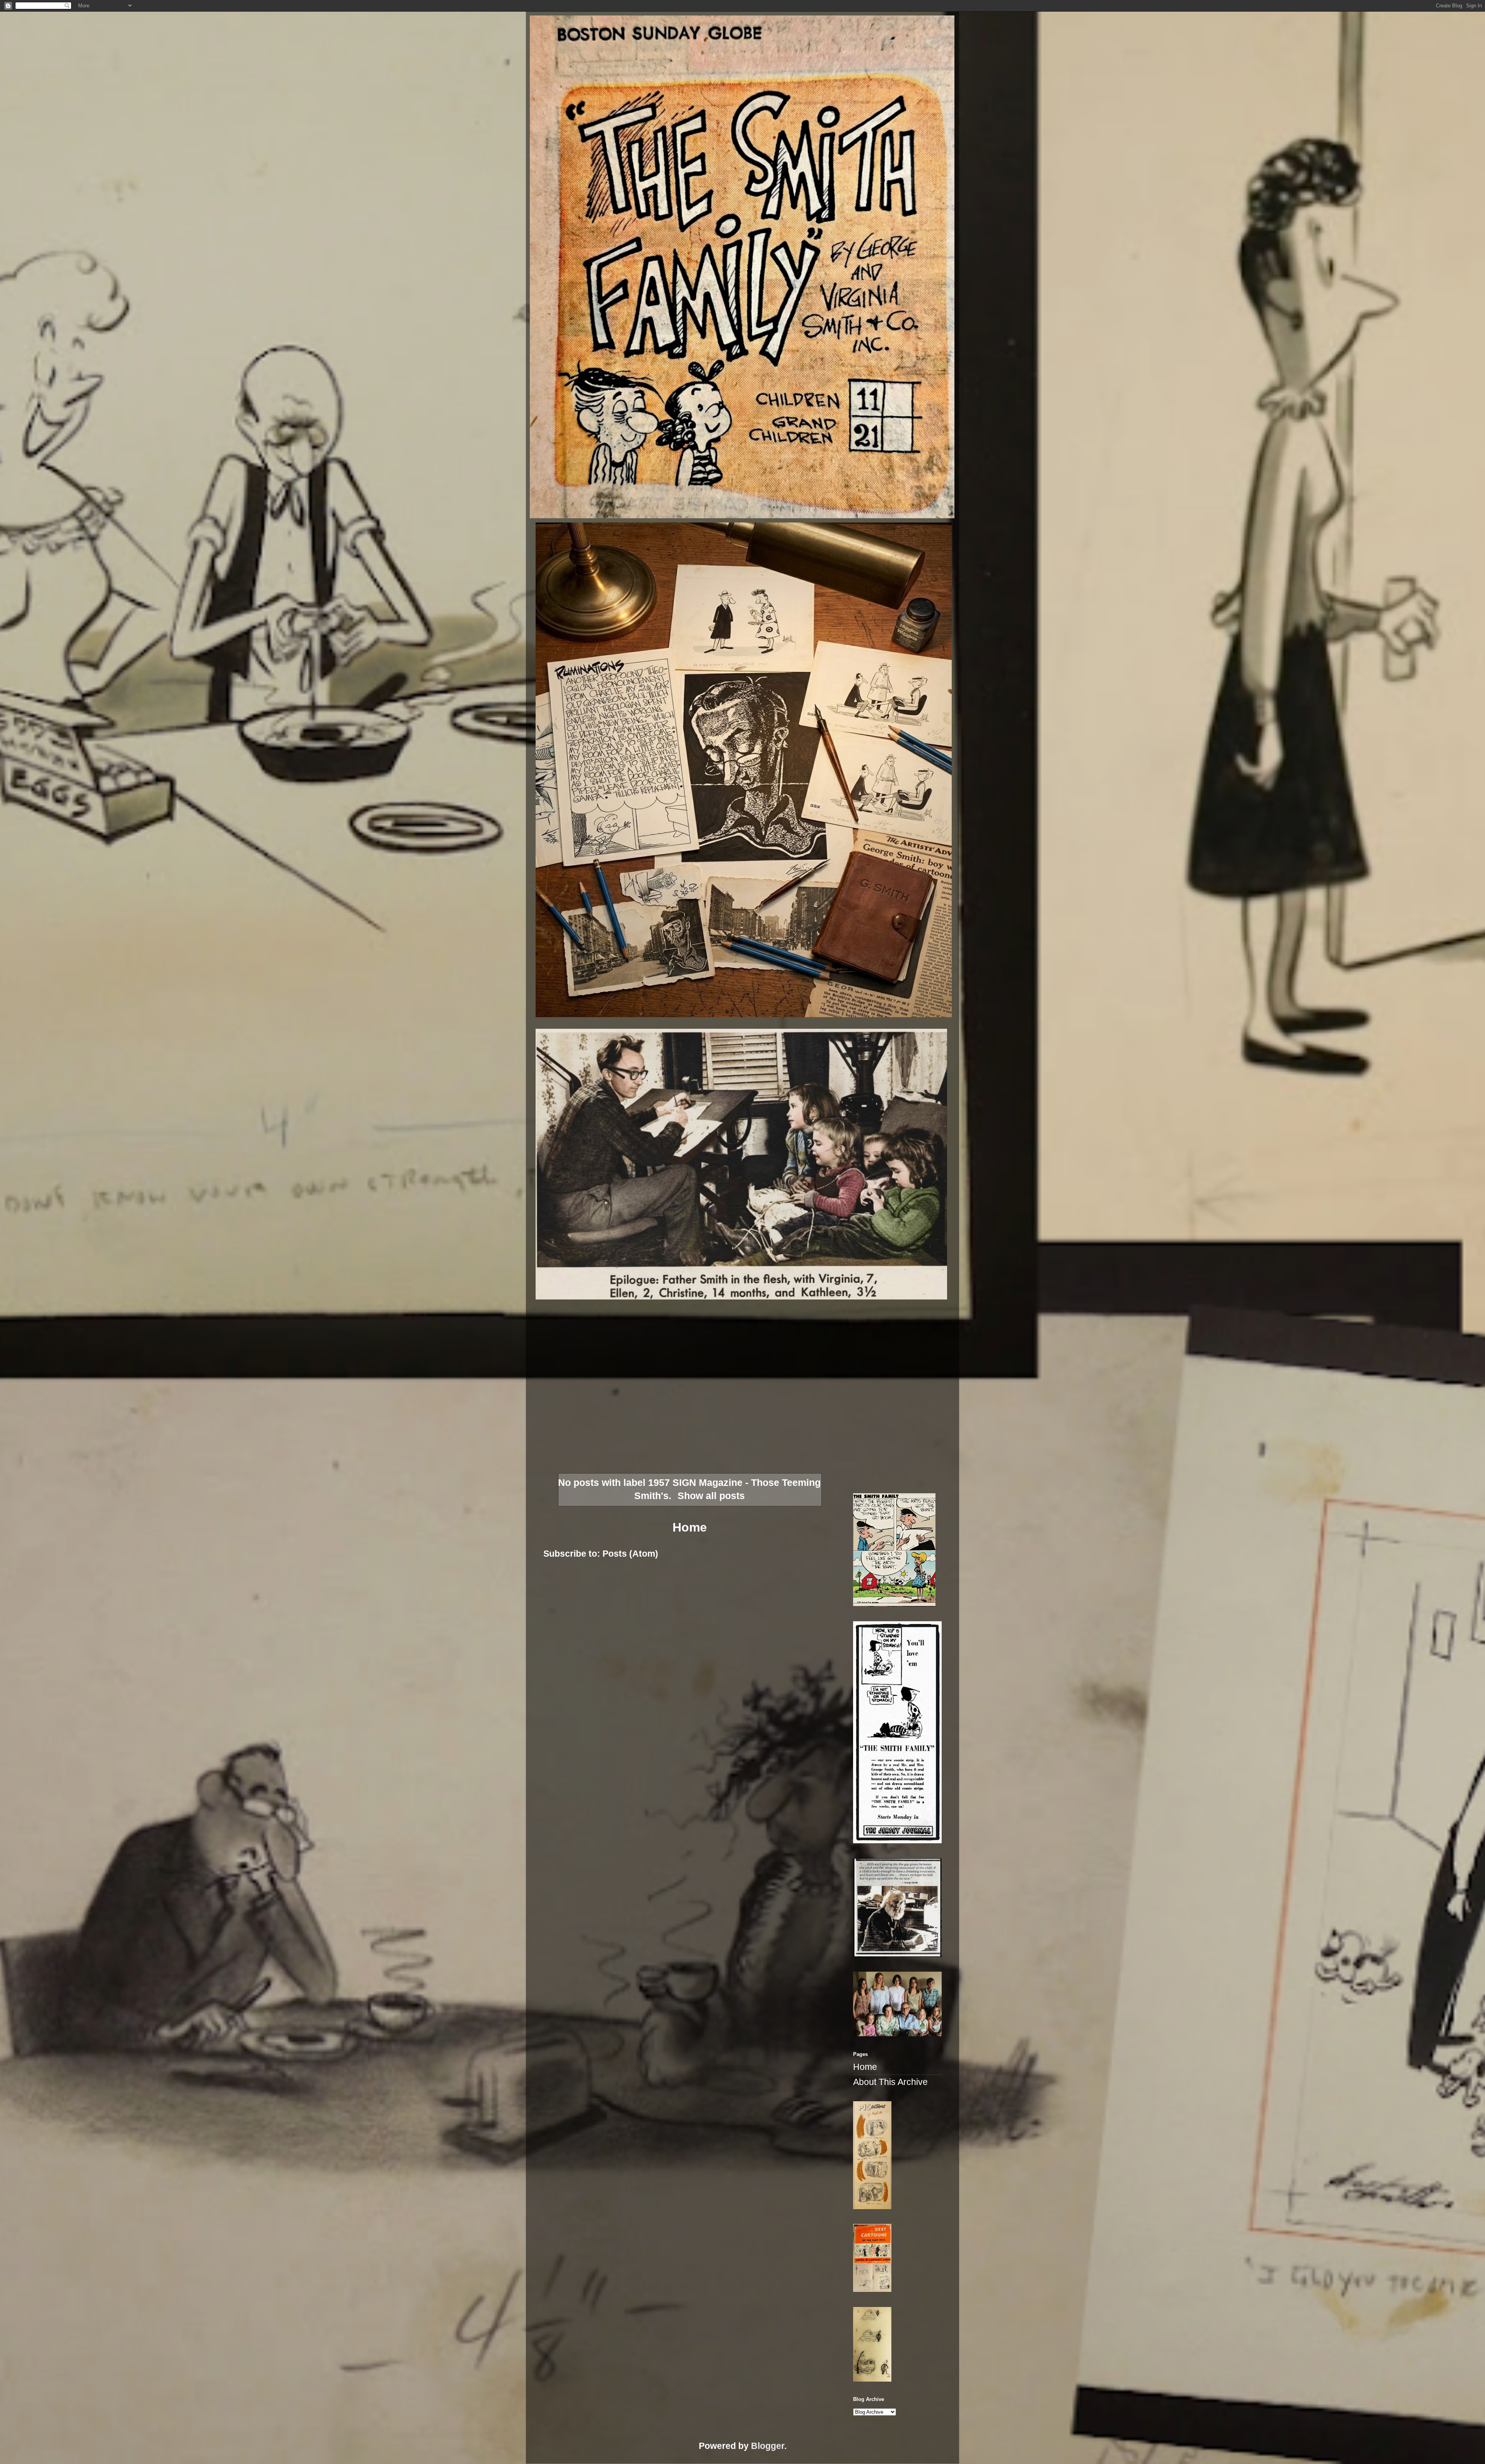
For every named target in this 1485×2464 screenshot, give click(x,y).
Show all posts (711, 1496)
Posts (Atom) (630, 1554)
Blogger (768, 2446)
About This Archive (890, 2082)
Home (690, 1527)
